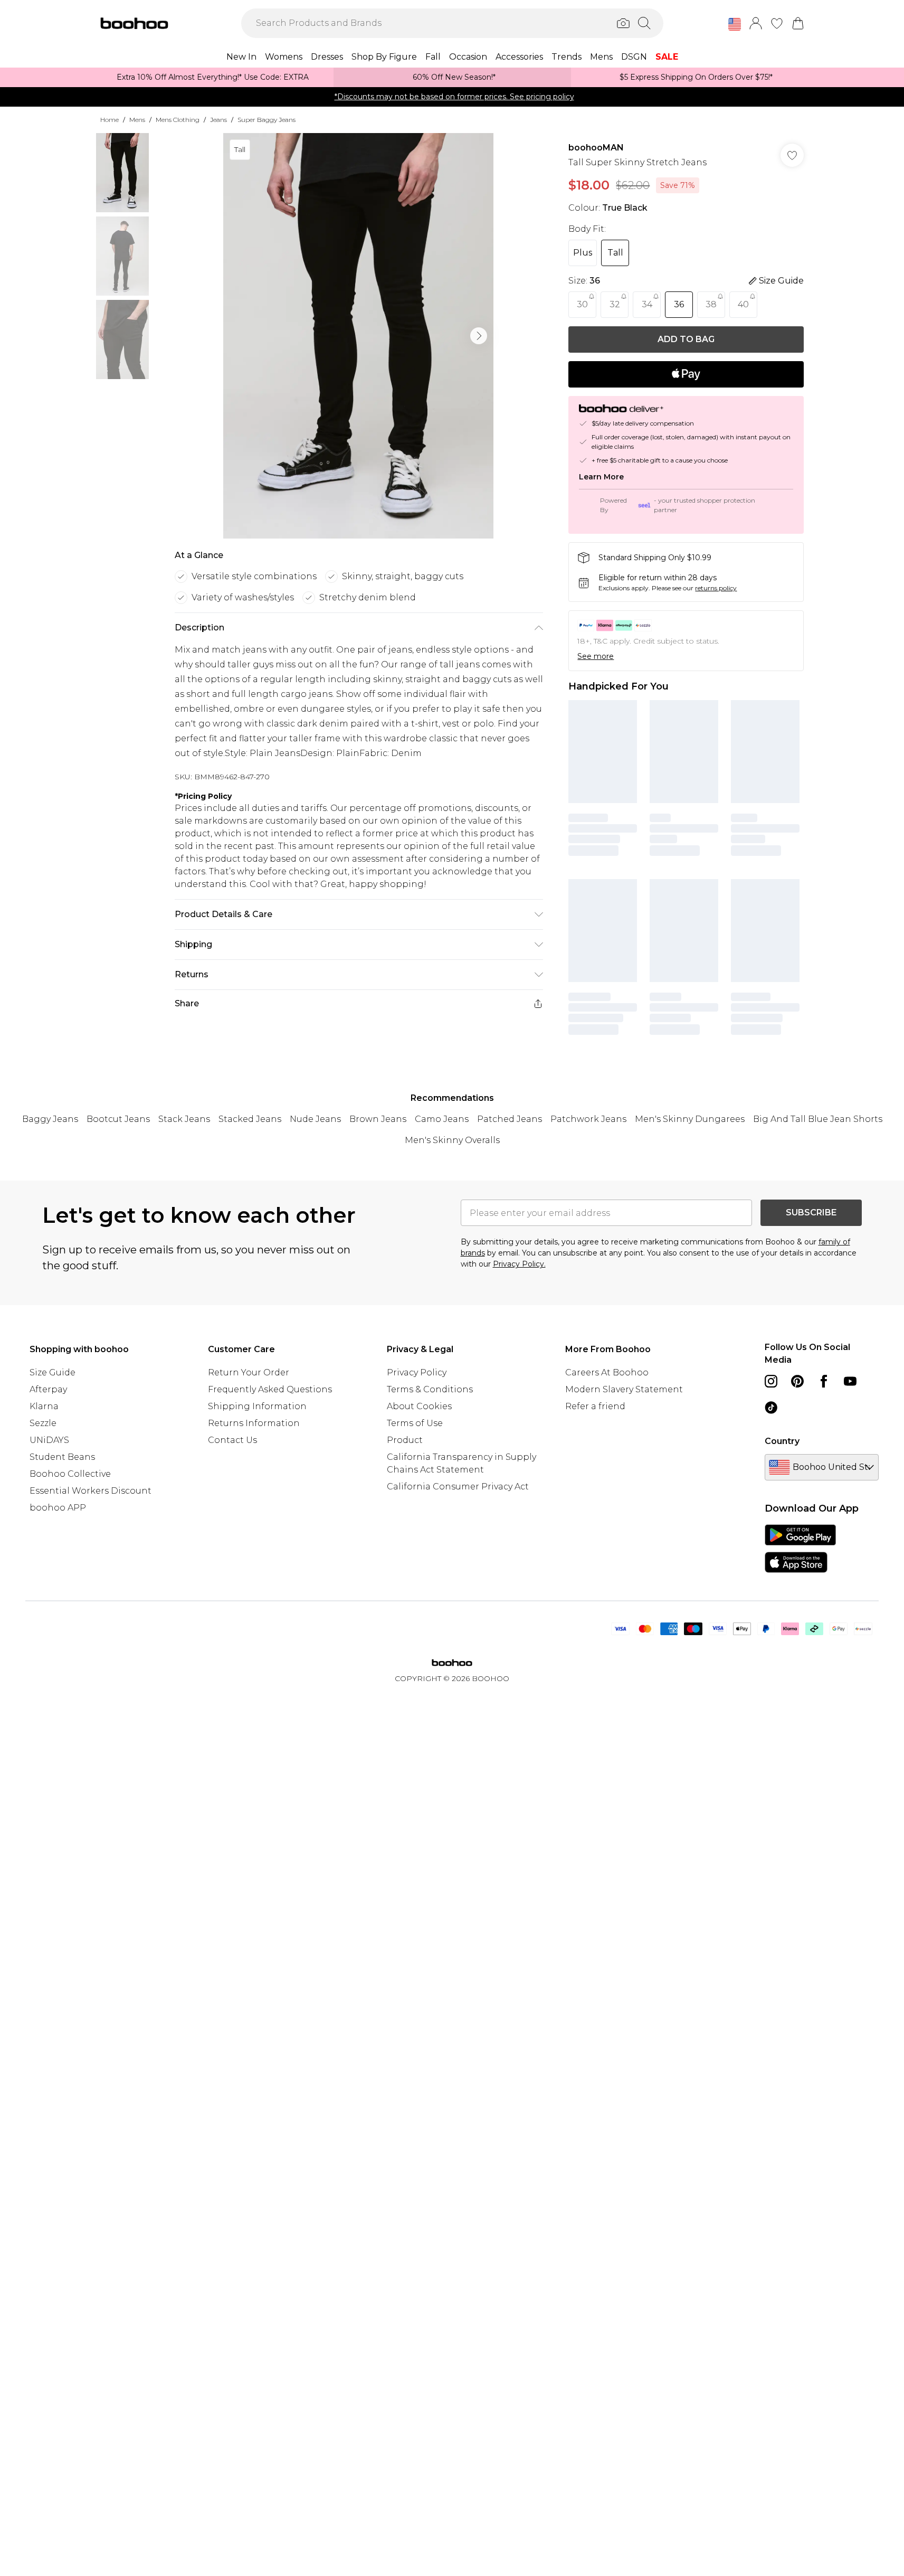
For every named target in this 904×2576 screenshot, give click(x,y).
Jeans (218, 120)
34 (647, 304)
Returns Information (254, 1423)
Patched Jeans (510, 1119)
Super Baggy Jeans (267, 120)
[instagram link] (771, 1381)
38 (711, 304)
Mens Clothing (178, 120)
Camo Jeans (442, 1119)
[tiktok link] (771, 1408)
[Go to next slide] (479, 336)
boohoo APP (58, 1508)
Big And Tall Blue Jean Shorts (818, 1119)
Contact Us (232, 1440)
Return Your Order (249, 1372)
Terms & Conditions (430, 1389)
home (110, 120)
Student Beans (62, 1457)
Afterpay (48, 1389)
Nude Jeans (315, 1119)
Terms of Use (415, 1423)
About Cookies (419, 1406)
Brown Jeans (378, 1119)
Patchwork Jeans (588, 1119)
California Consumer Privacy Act (458, 1487)
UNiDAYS (49, 1440)
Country (782, 1441)
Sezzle (43, 1423)
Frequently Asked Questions (270, 1389)
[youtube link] (850, 1381)
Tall (615, 253)
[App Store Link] (800, 1549)
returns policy (716, 588)
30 (582, 304)
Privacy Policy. (519, 1264)
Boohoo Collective (70, 1474)
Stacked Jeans (250, 1119)
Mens (137, 120)
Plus (583, 253)
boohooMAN (596, 148)
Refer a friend (595, 1406)
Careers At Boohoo (607, 1372)
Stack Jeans (184, 1119)
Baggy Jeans (50, 1119)
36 (679, 304)
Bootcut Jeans (118, 1119)
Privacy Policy (417, 1372)
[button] (735, 24)
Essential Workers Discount (91, 1491)
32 (615, 304)
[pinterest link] (797, 1381)
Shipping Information (257, 1406)
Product (405, 1440)
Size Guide (53, 1372)
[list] (358, 336)
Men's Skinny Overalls (452, 1140)
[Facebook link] (824, 1381)
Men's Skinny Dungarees (690, 1119)
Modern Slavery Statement (624, 1389)
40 (743, 304)
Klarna (44, 1406)
